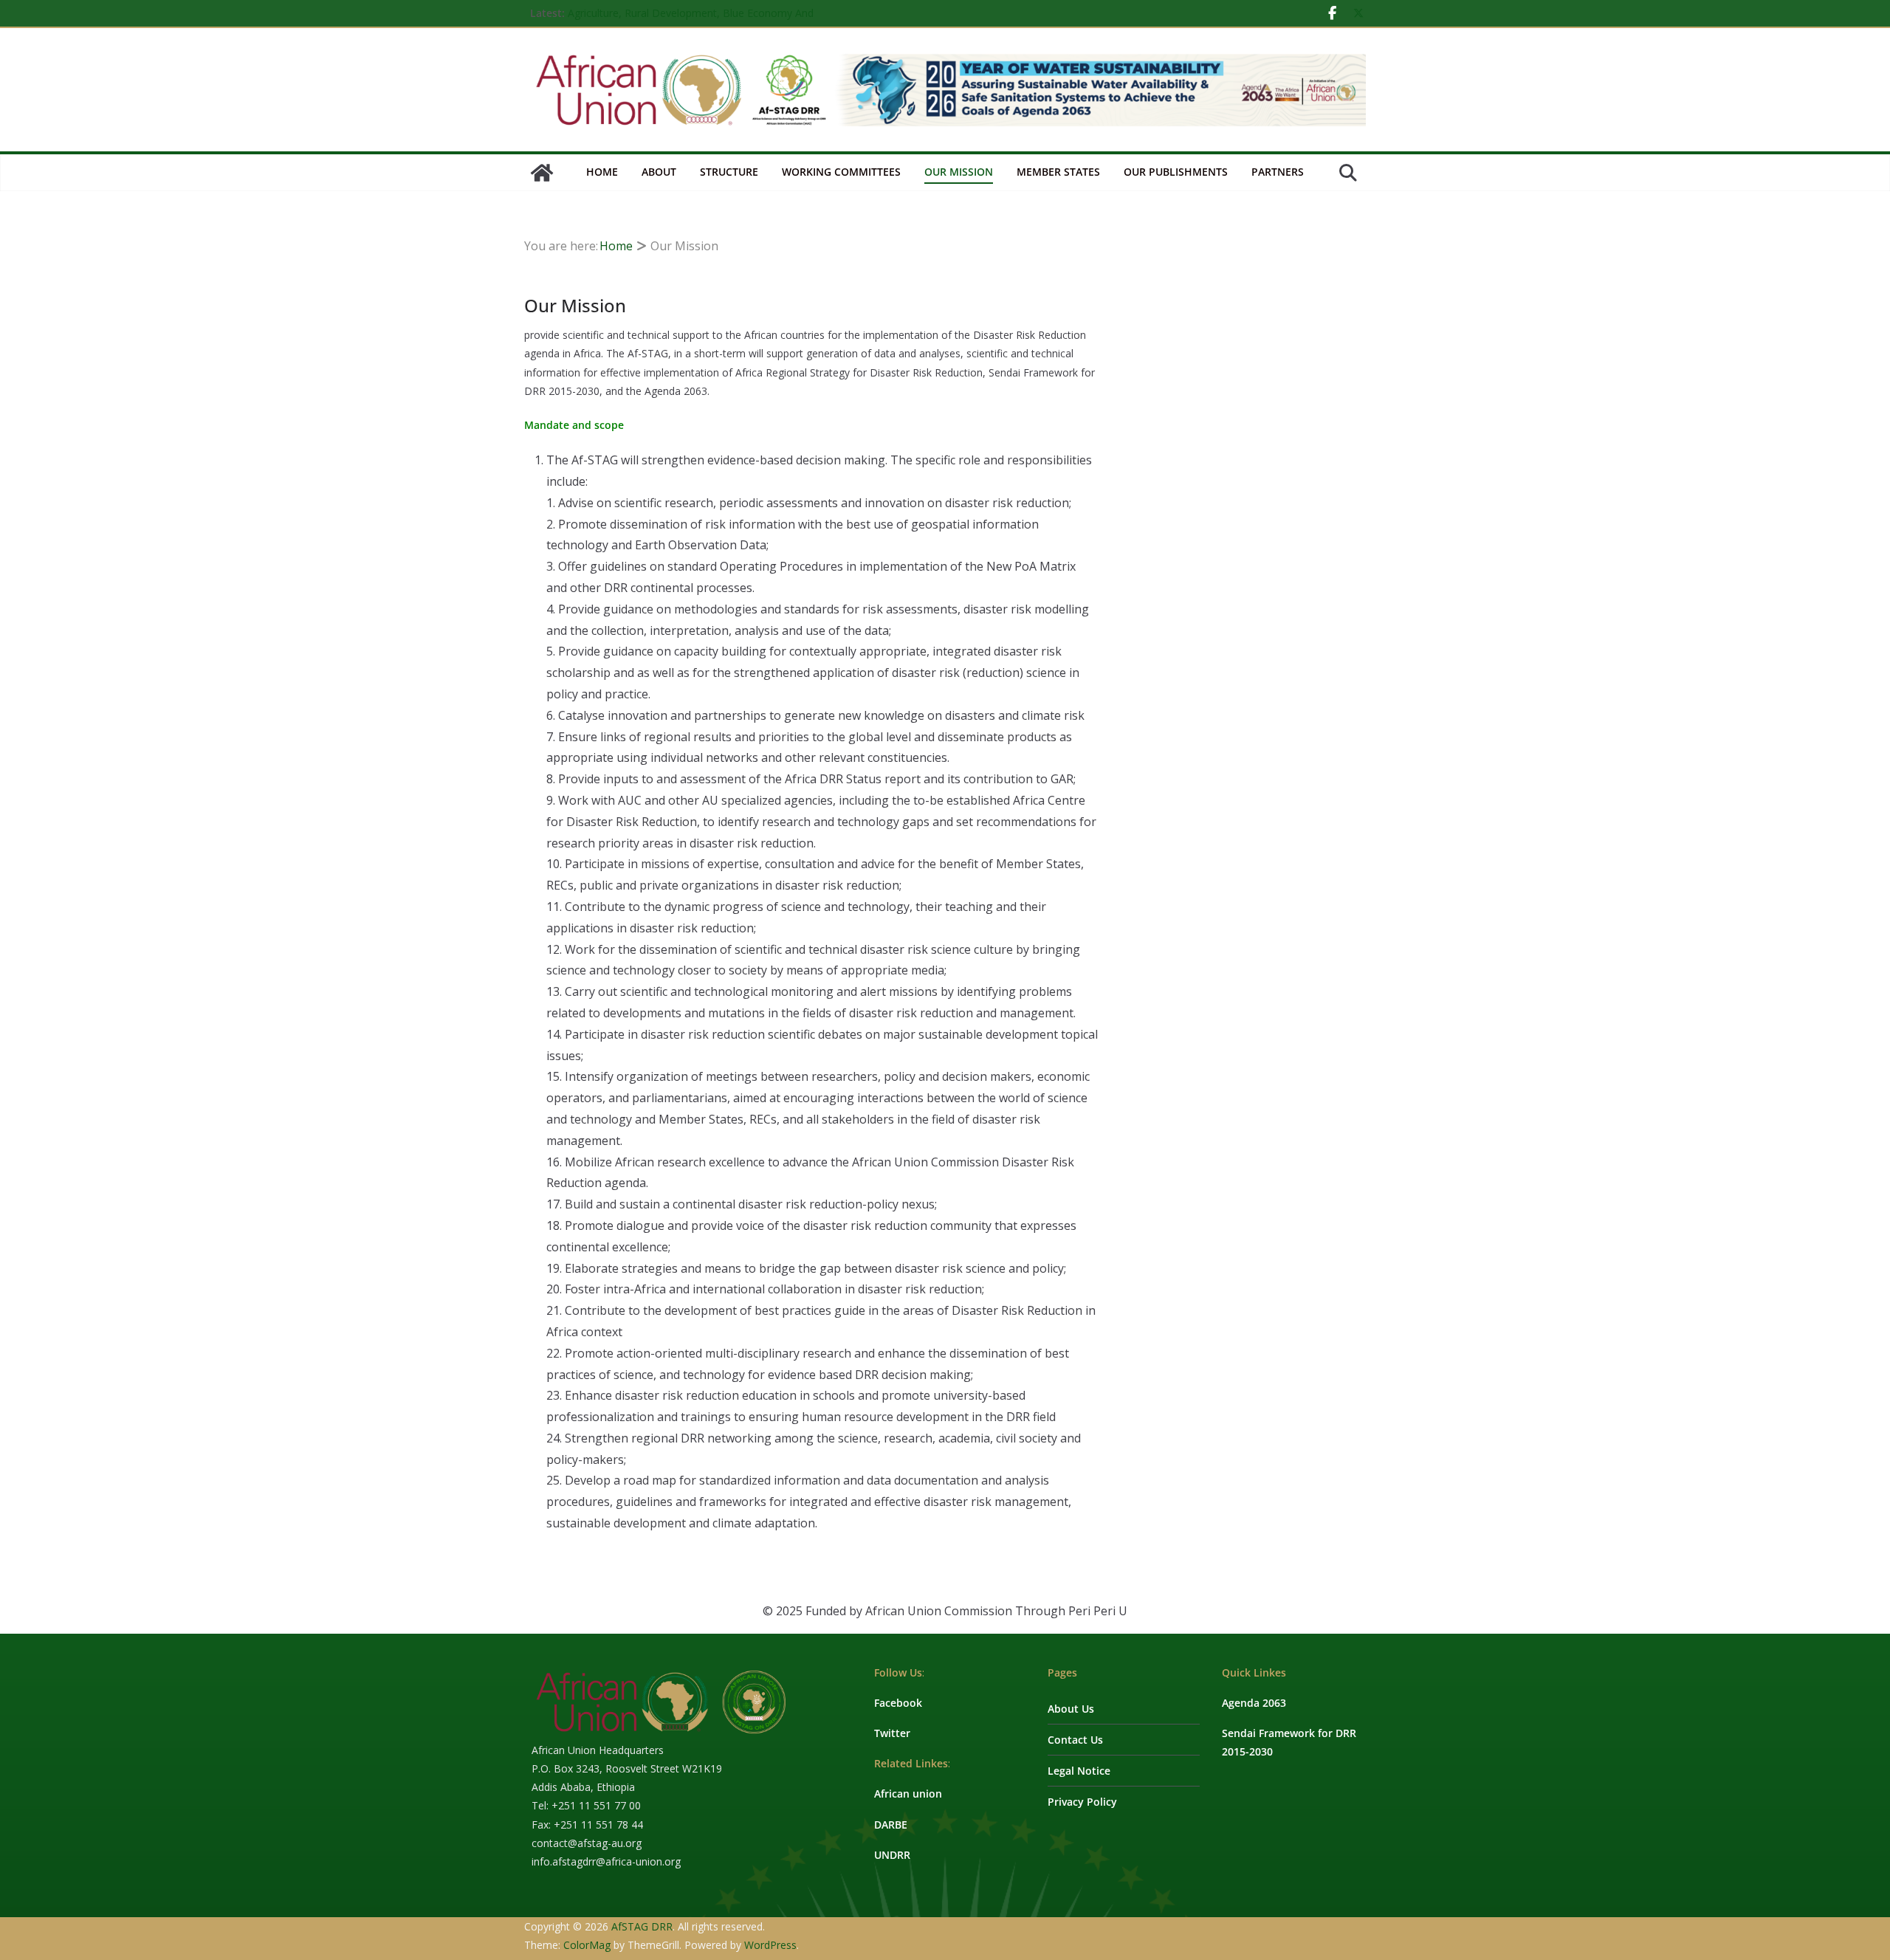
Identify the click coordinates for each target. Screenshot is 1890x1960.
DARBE (891, 1825)
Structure (729, 172)
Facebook (898, 1703)
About (659, 172)
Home (602, 172)
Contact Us (1075, 1740)
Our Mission (959, 172)
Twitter (892, 1733)
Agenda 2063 (1254, 1703)
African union (908, 1794)
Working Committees (841, 172)
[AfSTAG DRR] (542, 173)
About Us (1071, 1709)
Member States (1058, 172)
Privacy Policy (1082, 1802)
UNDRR (892, 1855)
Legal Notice (1079, 1771)
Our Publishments (1176, 172)
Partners (1278, 172)
